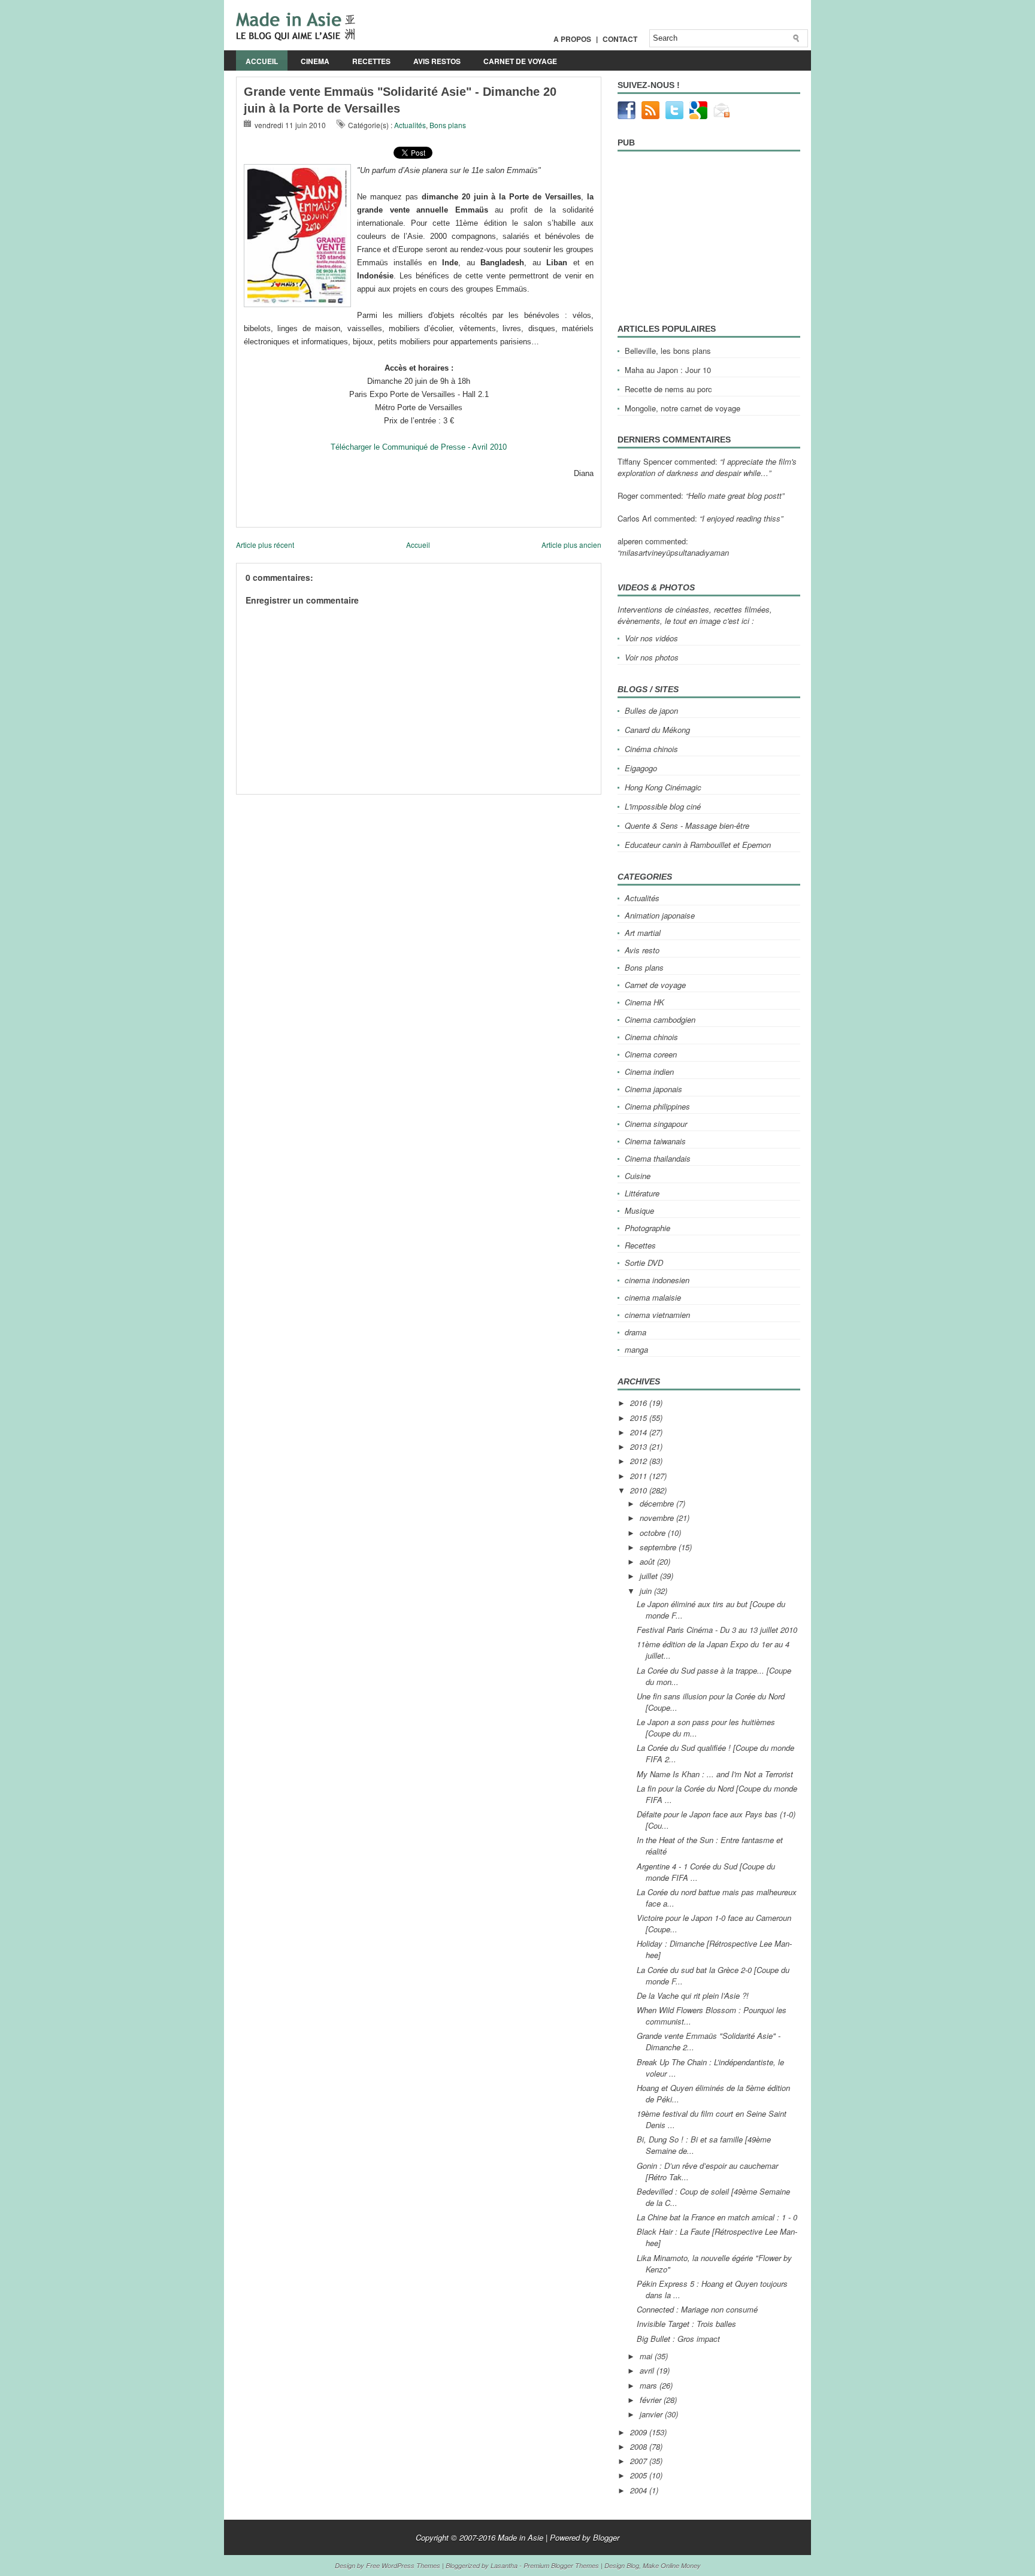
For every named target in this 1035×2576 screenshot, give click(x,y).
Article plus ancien (571, 545)
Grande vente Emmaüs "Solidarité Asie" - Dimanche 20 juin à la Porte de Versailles (400, 100)
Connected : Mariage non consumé (697, 2309)
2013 (640, 1446)
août (648, 1561)
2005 (640, 2475)
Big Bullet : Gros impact (678, 2339)
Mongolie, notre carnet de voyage (683, 408)
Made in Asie (520, 2537)
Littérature (642, 1193)
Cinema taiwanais (655, 1141)
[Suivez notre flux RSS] (650, 116)
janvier (652, 2414)
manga (636, 1349)
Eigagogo (641, 768)
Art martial (643, 933)
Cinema (315, 61)
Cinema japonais (653, 1089)
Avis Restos (437, 61)
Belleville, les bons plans (668, 351)
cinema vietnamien (657, 1315)
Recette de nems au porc (668, 389)
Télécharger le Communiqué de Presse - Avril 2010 (419, 447)
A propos (572, 39)
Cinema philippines (657, 1106)
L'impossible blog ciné (663, 806)
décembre (658, 1503)
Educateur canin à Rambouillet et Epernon (698, 845)
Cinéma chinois (651, 749)
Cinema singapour (656, 1124)
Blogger (606, 2537)
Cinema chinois (651, 1037)
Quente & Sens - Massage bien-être (687, 825)
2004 (640, 2490)
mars (650, 2385)
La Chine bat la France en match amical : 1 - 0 (717, 2217)
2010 (640, 1490)
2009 (640, 2432)
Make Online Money (672, 2566)
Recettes (371, 61)
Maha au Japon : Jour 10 (668, 370)
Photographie (647, 1228)
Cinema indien (649, 1072)
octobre (654, 1533)
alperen (630, 541)
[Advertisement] (376, 799)
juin (647, 1591)
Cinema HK (644, 1002)
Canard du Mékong (657, 730)
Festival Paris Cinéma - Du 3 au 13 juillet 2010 (717, 1630)
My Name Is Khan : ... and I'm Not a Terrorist (715, 1774)
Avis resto (642, 950)
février (652, 2400)
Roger (628, 495)
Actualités (410, 125)
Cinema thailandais (658, 1158)
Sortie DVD (644, 1263)
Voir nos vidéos (651, 638)
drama (635, 1332)
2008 (640, 2446)
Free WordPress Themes (403, 2566)
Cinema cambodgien (660, 1019)
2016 (640, 1403)
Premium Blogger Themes (561, 2566)
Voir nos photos (652, 657)
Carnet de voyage (520, 61)
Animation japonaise (660, 915)
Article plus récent (265, 545)
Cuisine (638, 1176)
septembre (659, 1547)
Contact (620, 39)
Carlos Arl (635, 518)
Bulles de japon (651, 710)
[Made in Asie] (296, 37)
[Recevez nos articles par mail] (722, 116)
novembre (658, 1518)
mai (647, 2356)
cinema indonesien (657, 1280)
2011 (640, 1476)
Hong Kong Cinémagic (663, 787)
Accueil (262, 61)
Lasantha (504, 2566)
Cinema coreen (651, 1054)
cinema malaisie (653, 1297)
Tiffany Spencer (645, 461)
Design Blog (622, 2566)
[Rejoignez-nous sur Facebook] (627, 116)
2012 (640, 1461)
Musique (639, 1210)
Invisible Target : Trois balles (686, 2324)
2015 (640, 1418)
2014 (640, 1432)
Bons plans (448, 125)
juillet (650, 1576)
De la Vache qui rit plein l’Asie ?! (693, 1995)
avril (648, 2370)
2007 (640, 2461)
